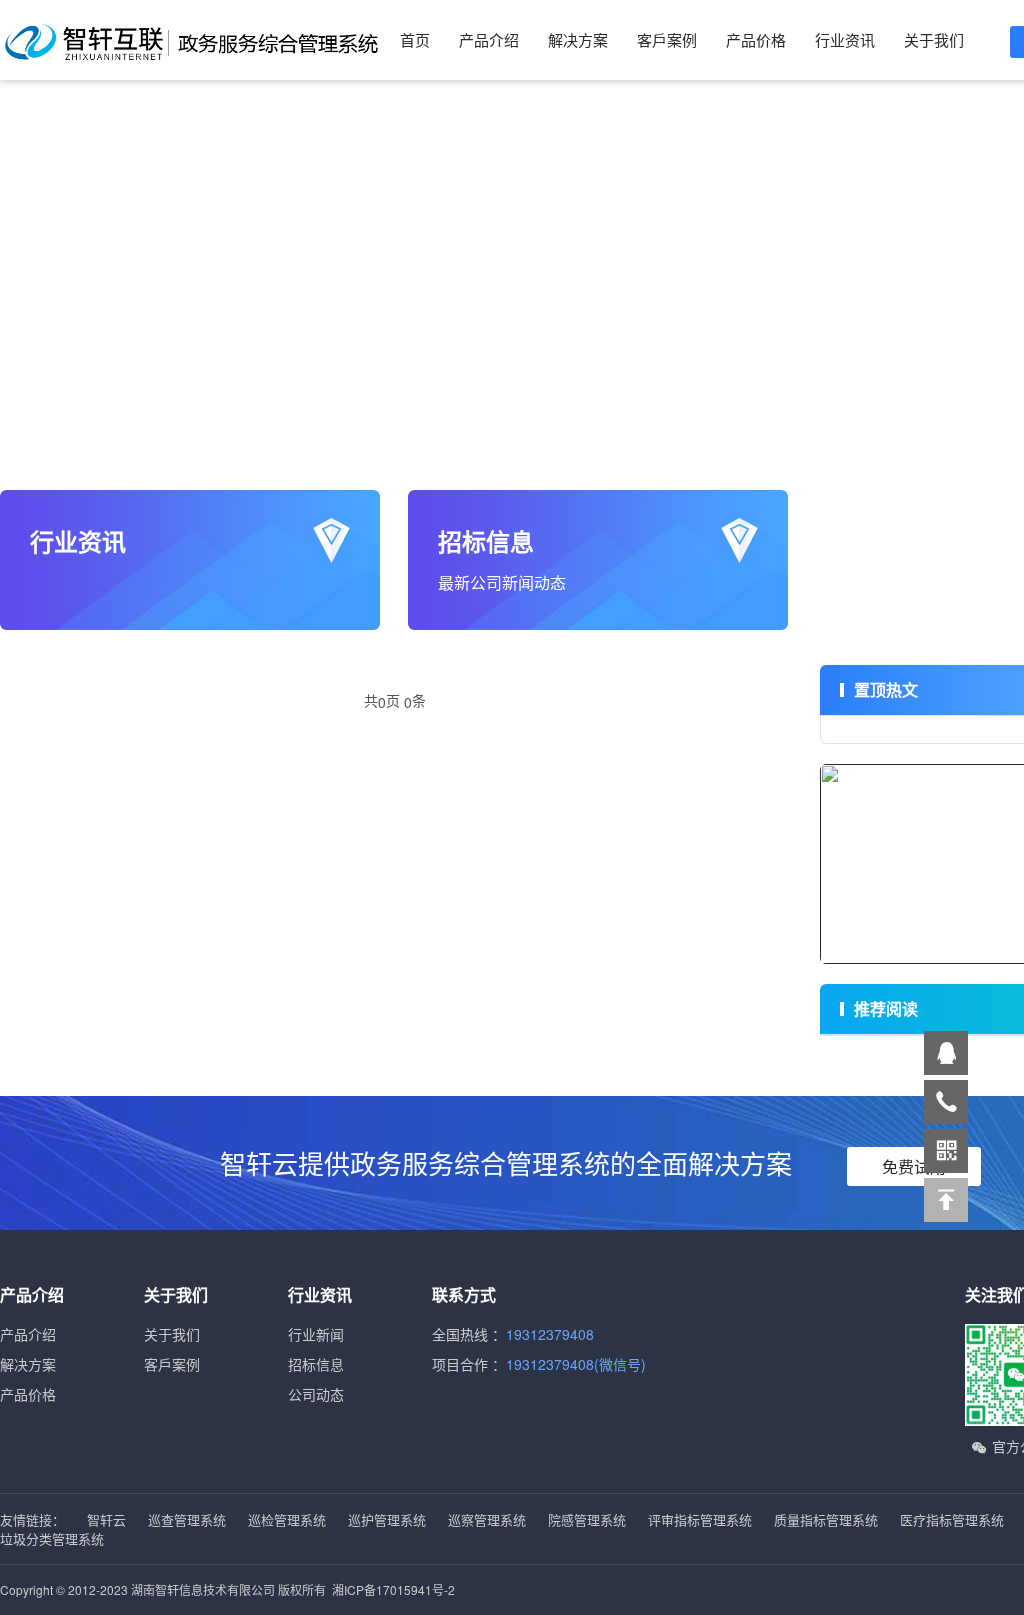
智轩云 (108, 1519)
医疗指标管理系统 (954, 1519)
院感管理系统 (589, 1519)
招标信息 (316, 1364)
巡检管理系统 (289, 1519)
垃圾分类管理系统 (52, 1538)
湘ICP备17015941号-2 (393, 1589)
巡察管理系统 (489, 1519)
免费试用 (914, 1166)
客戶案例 (667, 39)
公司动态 (316, 1394)
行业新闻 (316, 1334)
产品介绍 (489, 39)
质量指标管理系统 (828, 1519)
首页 (415, 39)
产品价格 (756, 39)
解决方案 (578, 39)
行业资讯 (845, 39)
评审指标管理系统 (702, 1519)
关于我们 (934, 39)
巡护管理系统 (389, 1519)
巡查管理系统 (189, 1519)
